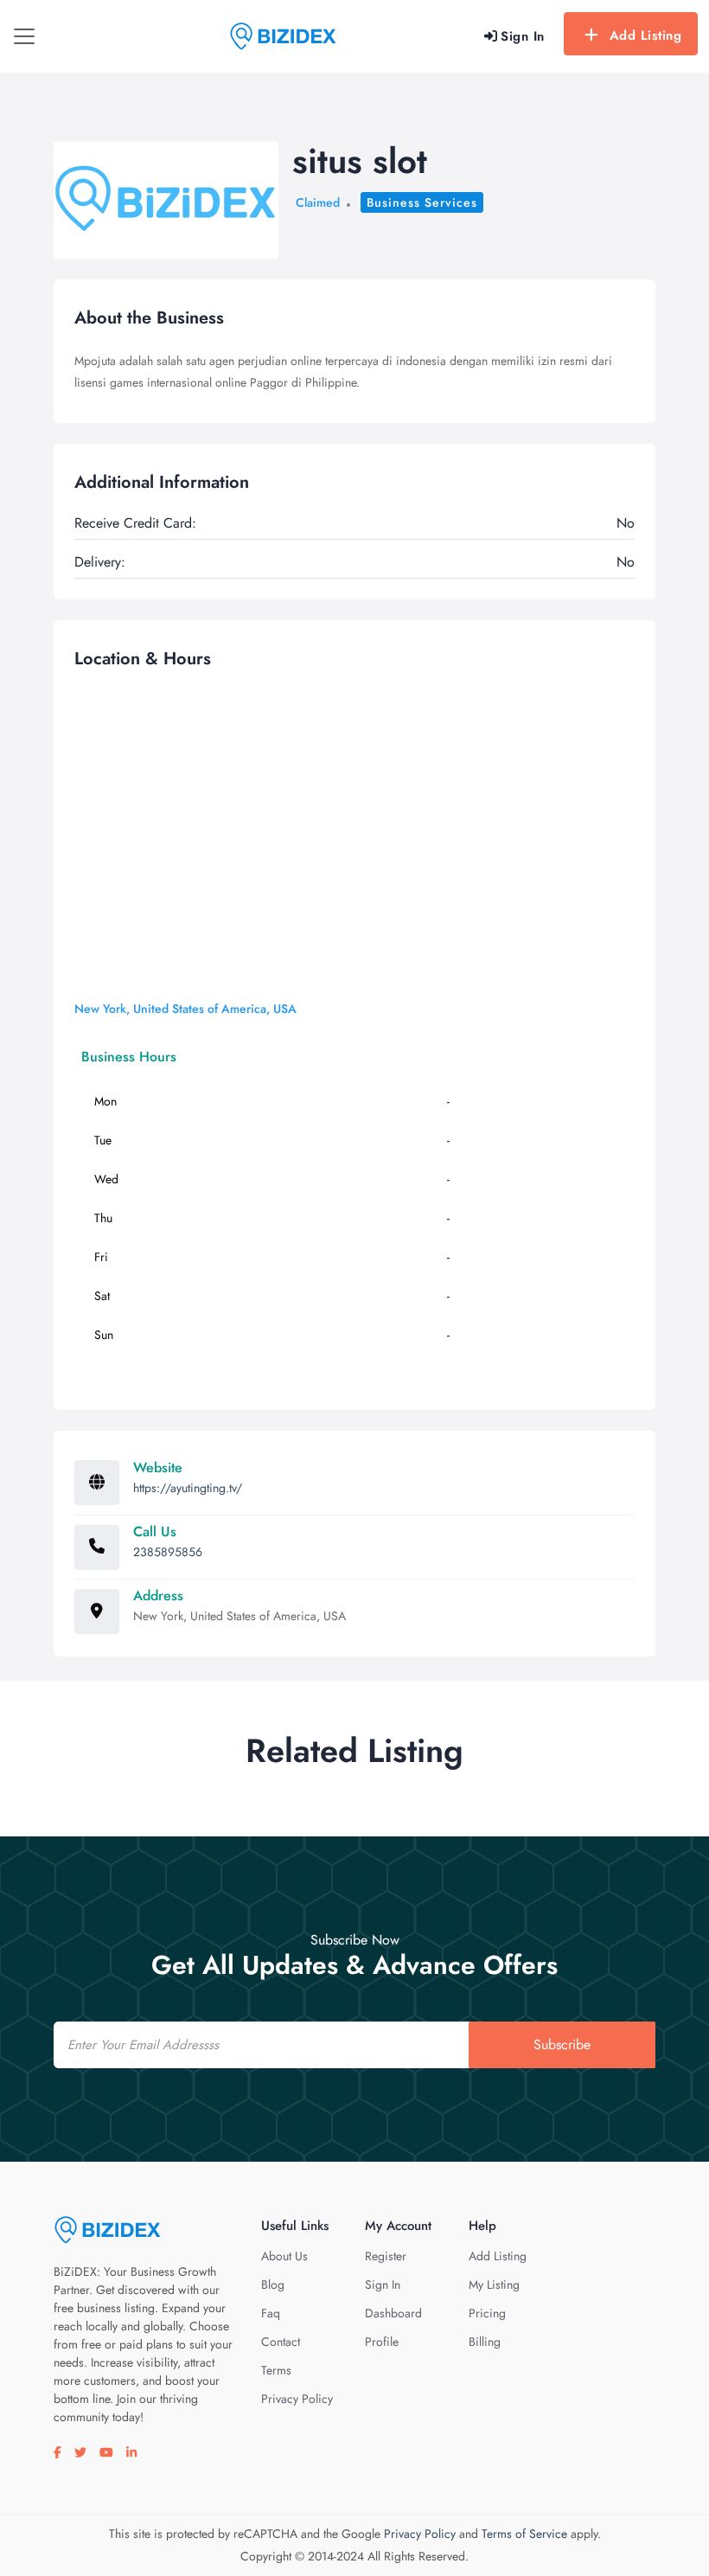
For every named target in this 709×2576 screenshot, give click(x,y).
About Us (284, 2256)
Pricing (487, 2313)
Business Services (422, 202)
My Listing (494, 2284)
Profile (382, 2342)
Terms (276, 2370)
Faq (271, 2313)
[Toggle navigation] (24, 36)
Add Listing (646, 35)
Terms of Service (524, 2534)
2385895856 (168, 1552)
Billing (485, 2342)
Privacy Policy (297, 2399)
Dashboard (393, 2313)
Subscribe (562, 2044)
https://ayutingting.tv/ (188, 1488)
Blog (273, 2284)
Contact (281, 2342)
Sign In (383, 2284)
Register (386, 2256)
